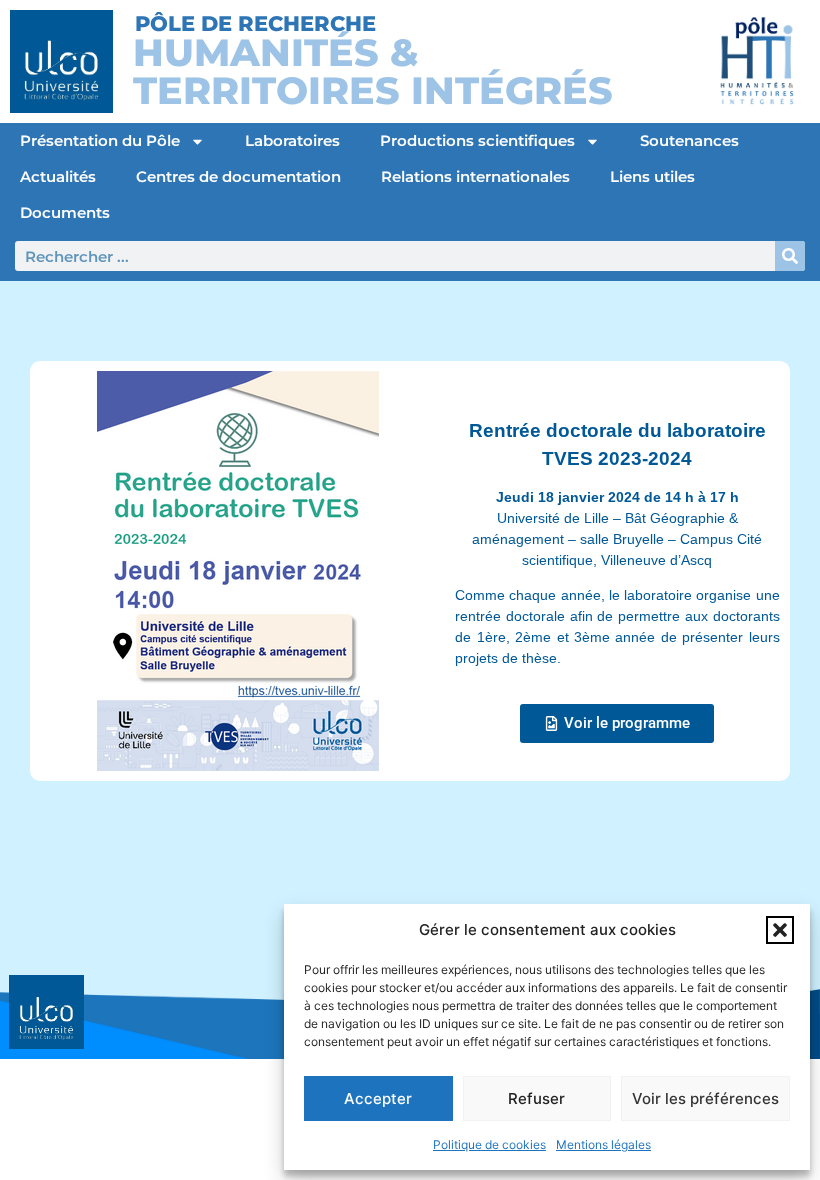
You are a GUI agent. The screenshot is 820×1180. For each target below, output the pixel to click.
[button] (780, 930)
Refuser (536, 1098)
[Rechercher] (790, 256)
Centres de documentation (238, 176)
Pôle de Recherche (255, 23)
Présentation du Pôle (100, 140)
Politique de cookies (489, 1144)
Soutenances (689, 140)
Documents (65, 212)
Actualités (58, 176)
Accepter (378, 1098)
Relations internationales (475, 176)
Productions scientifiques (477, 140)
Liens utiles (652, 176)
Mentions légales (603, 1144)
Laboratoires (292, 140)
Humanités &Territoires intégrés (373, 71)
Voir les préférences (705, 1098)
